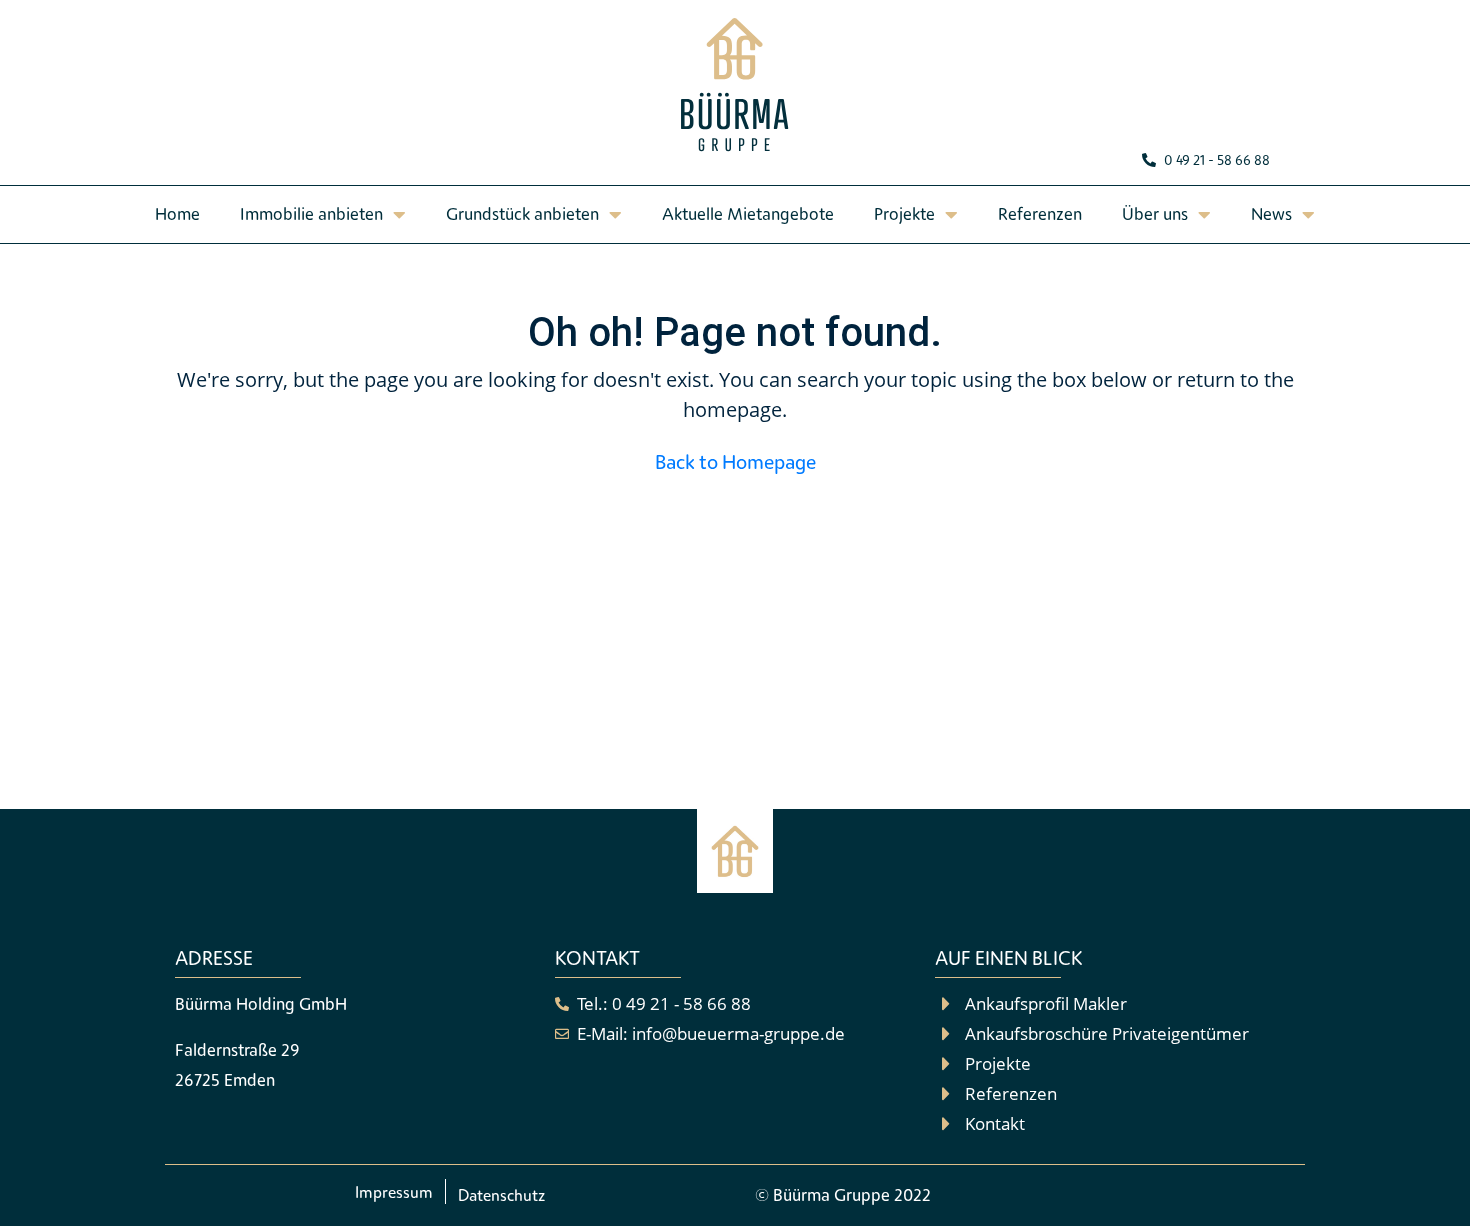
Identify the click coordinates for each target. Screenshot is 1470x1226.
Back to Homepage (735, 461)
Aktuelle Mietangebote (748, 213)
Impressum (394, 1192)
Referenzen (1040, 213)
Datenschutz (501, 1195)
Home (177, 213)
